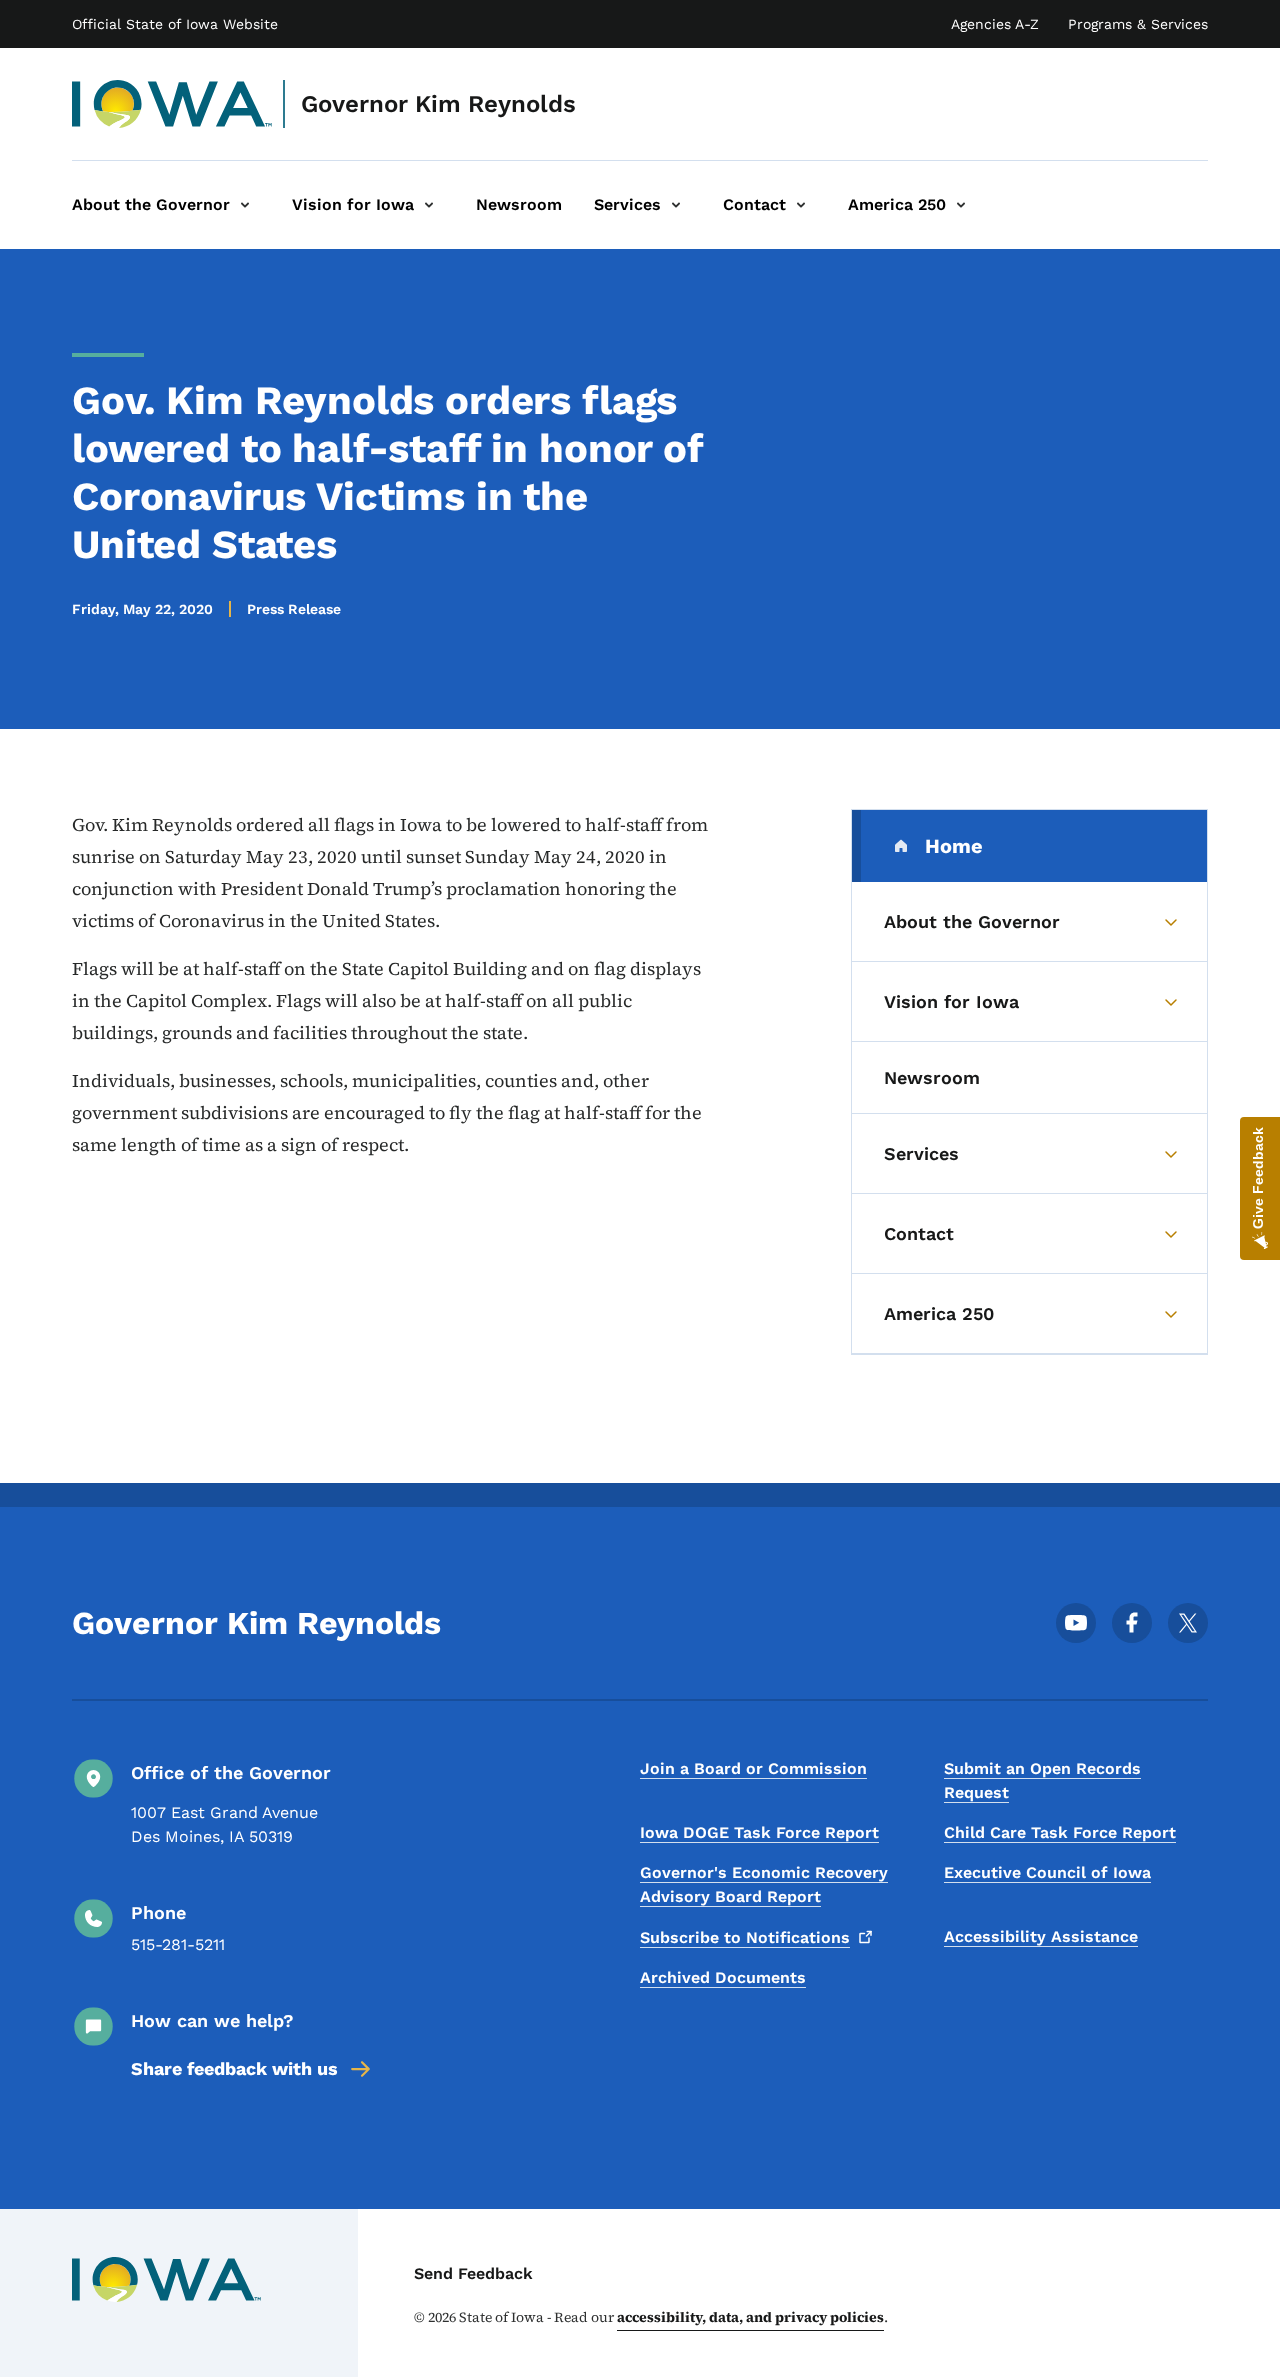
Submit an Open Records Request (1042, 1780)
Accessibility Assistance (1041, 1936)
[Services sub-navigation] (676, 205)
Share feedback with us (234, 2068)
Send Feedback (473, 2273)
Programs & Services (1138, 24)
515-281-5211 (178, 1944)
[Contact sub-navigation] (801, 205)
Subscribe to (745, 1937)
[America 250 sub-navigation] (961, 205)
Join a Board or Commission (753, 1768)
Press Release (294, 609)
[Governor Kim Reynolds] (172, 104)
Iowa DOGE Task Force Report (759, 1832)
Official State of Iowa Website (175, 24)
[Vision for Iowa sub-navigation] (429, 205)
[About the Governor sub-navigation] (245, 205)
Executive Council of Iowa (1047, 1872)
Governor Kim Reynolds (438, 104)
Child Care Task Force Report (1060, 1832)
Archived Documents (723, 1977)
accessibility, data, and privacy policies (750, 2317)
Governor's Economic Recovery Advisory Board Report (764, 1884)
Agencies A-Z (995, 24)
